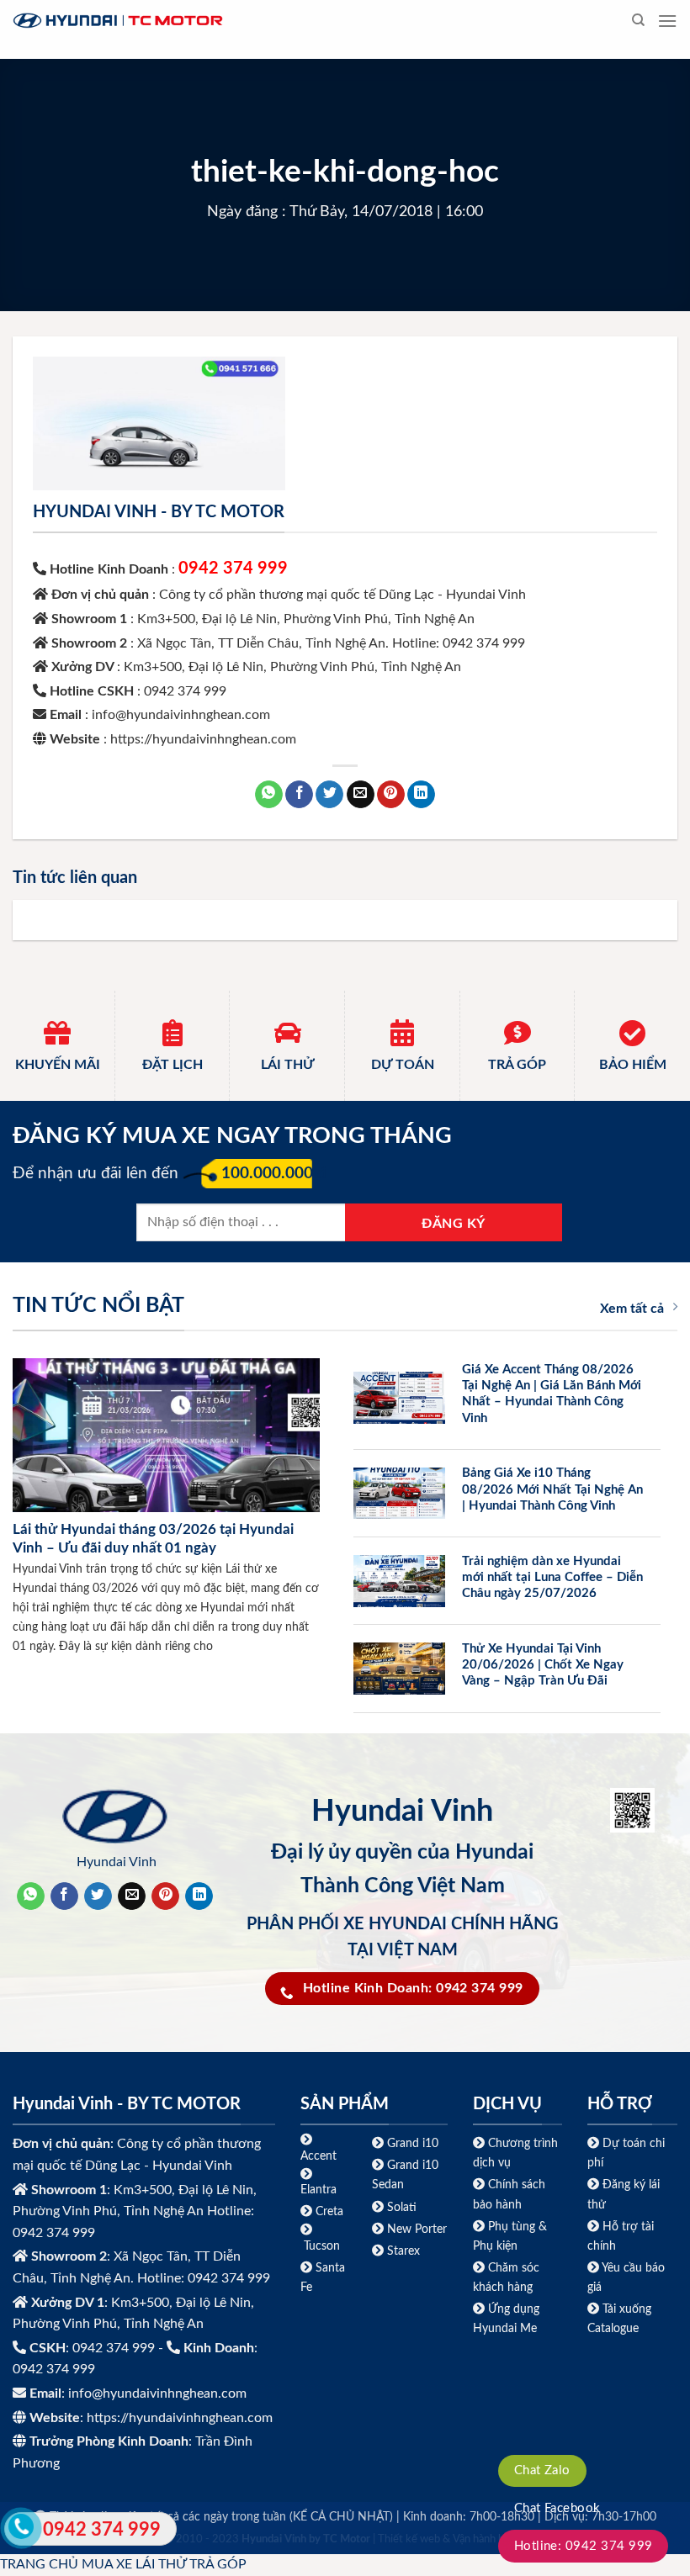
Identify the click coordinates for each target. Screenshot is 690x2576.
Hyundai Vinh (117, 1862)
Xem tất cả (632, 1309)
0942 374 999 (233, 569)
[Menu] (667, 21)
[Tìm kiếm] (638, 20)
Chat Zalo (542, 2470)
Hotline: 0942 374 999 (584, 2546)
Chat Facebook (557, 2508)
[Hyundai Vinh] (223, 21)
